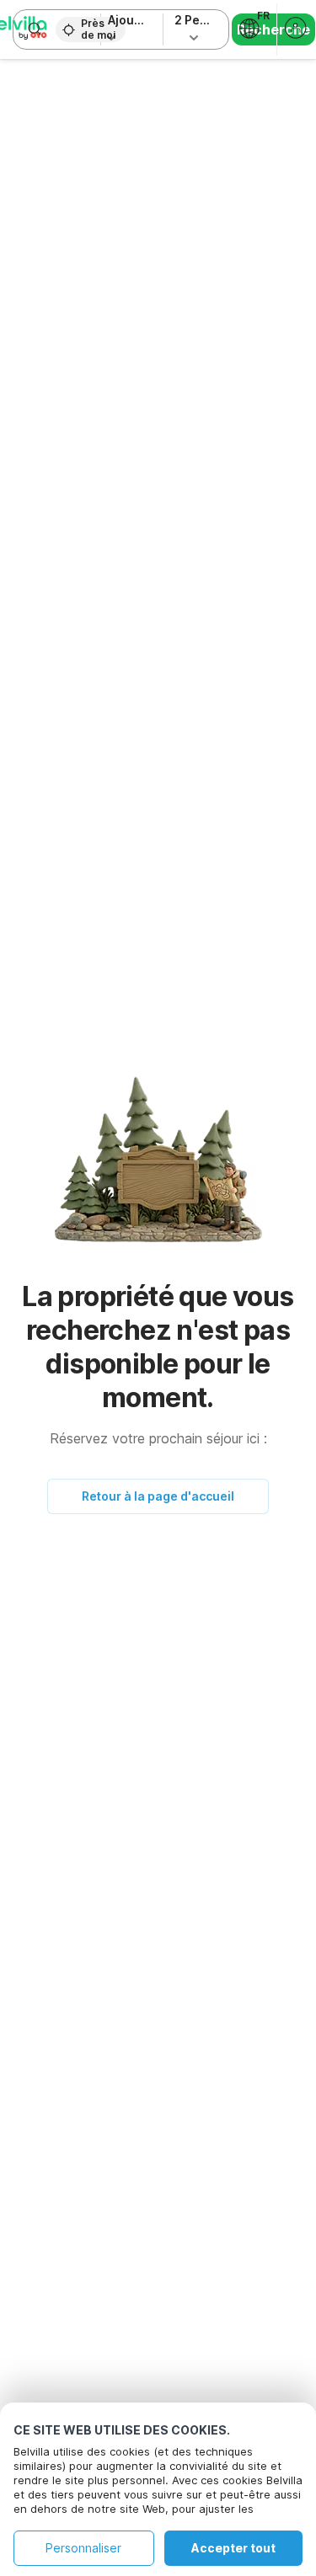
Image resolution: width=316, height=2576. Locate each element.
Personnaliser (83, 2548)
